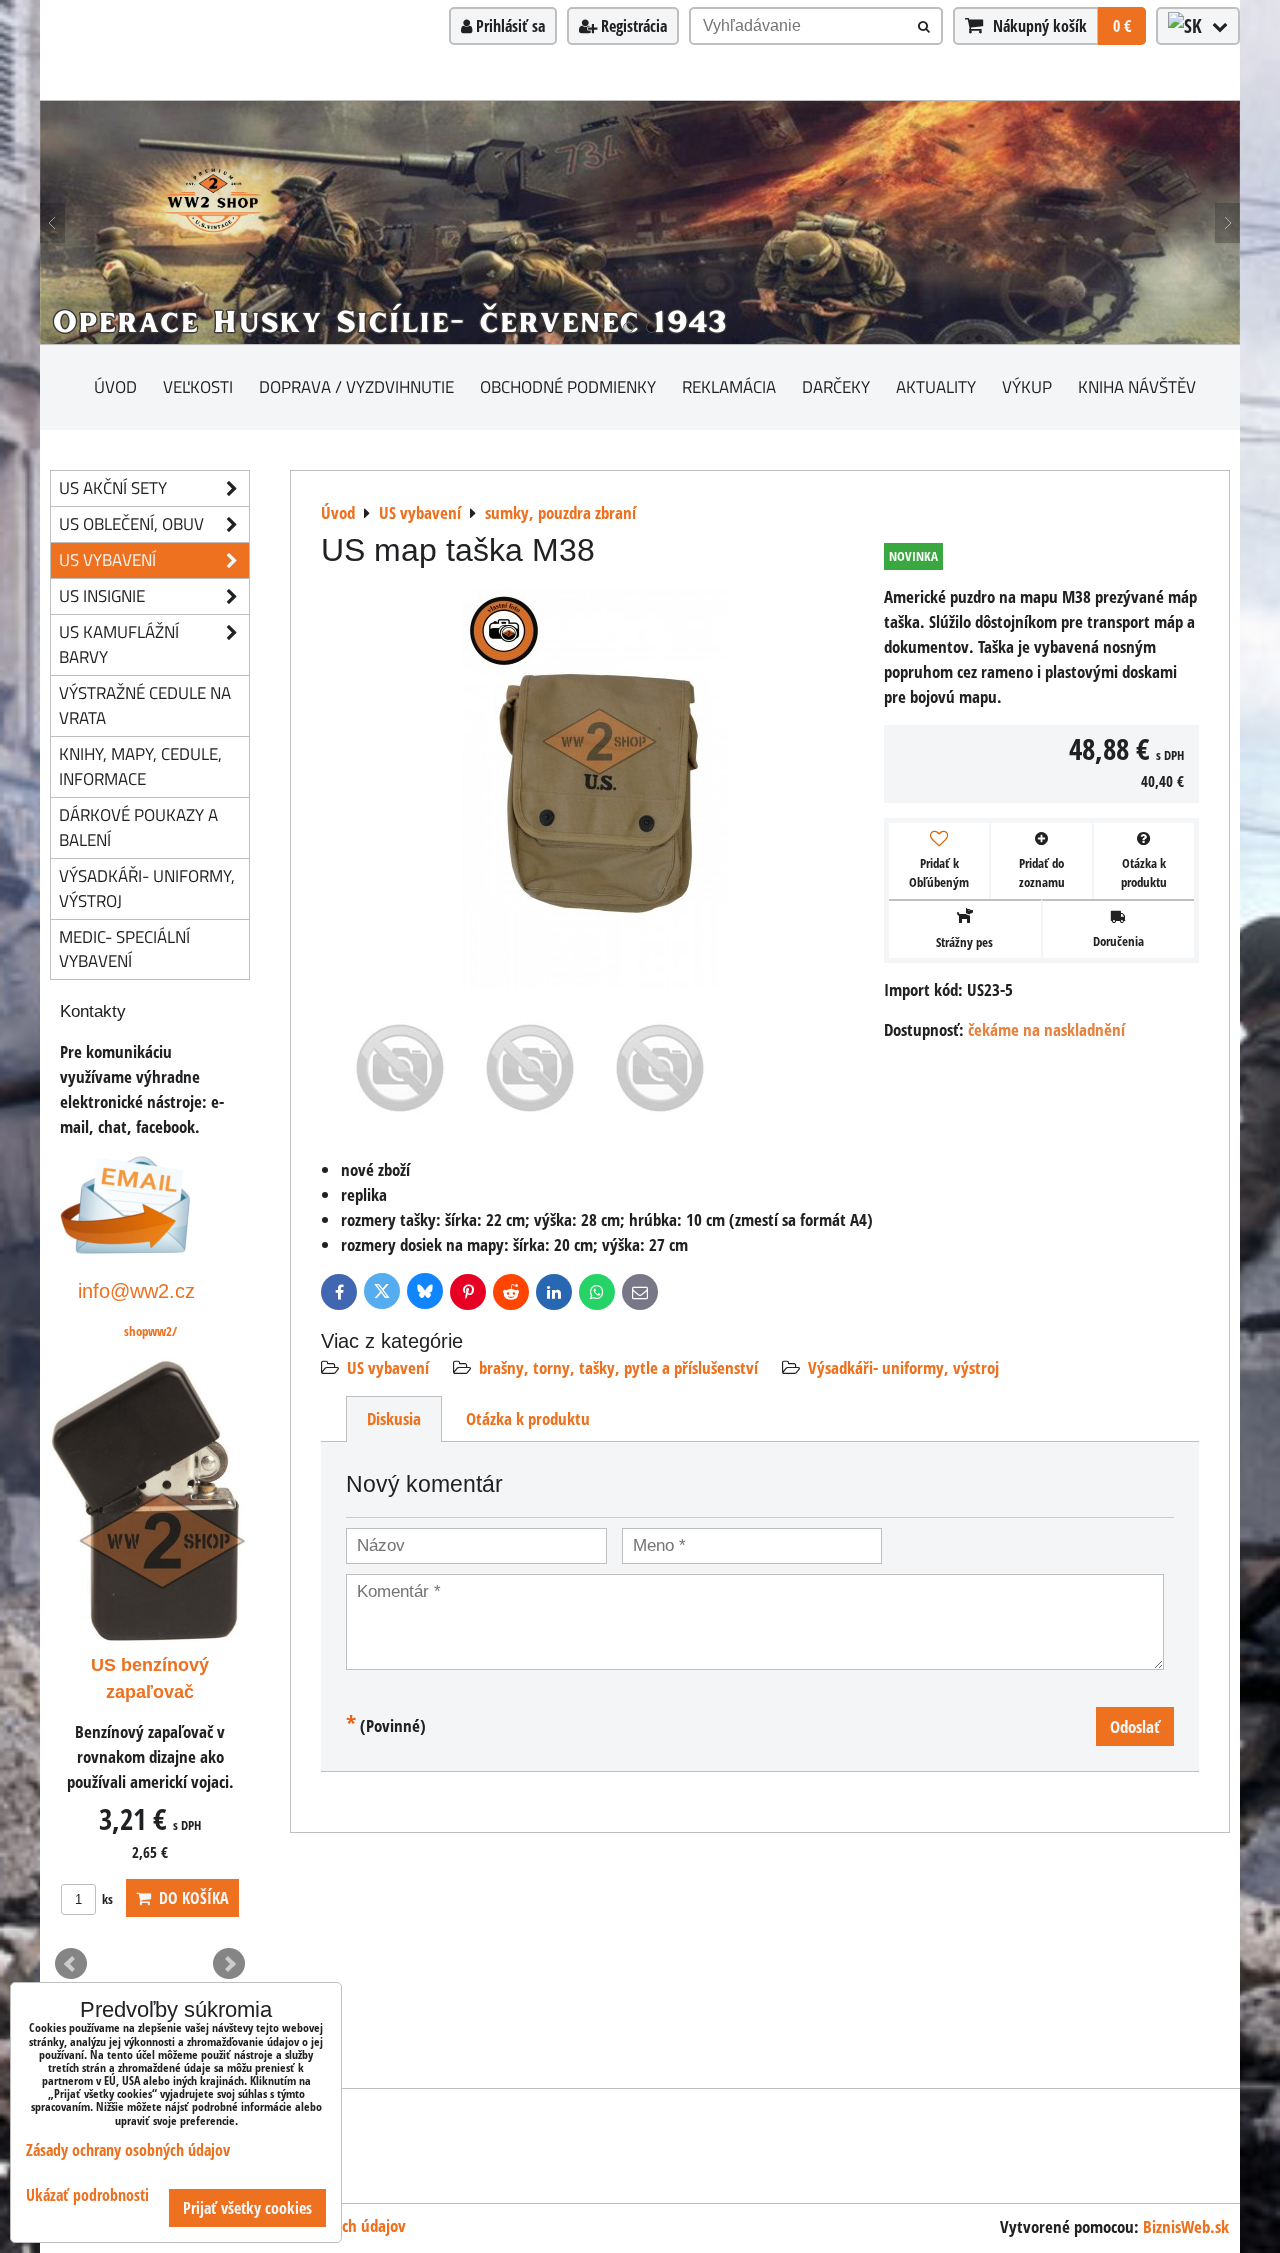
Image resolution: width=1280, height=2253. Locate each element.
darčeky (836, 386)
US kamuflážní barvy (119, 644)
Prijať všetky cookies (247, 2208)
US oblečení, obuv (131, 523)
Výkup (1027, 386)
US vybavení (388, 1367)
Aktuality (936, 386)
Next (229, 1964)
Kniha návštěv (1137, 386)
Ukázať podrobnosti (87, 2195)
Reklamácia (729, 386)
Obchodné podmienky (568, 386)
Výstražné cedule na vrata (145, 705)
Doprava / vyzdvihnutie (356, 386)
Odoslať (1135, 1726)
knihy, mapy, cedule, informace (140, 766)
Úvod (115, 386)
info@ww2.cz (136, 1290)
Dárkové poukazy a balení (138, 827)
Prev (71, 1964)
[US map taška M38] (595, 792)
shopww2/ (150, 1331)
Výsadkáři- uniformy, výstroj (903, 1367)
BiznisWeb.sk (1186, 2226)
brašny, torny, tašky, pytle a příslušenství (618, 1367)
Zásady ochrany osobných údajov (128, 2150)
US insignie (102, 595)
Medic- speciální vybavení (124, 949)
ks (106, 1899)
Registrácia (632, 26)
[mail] (125, 1247)
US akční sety (113, 487)
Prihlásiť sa (508, 26)
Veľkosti (198, 386)
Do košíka (190, 1898)
